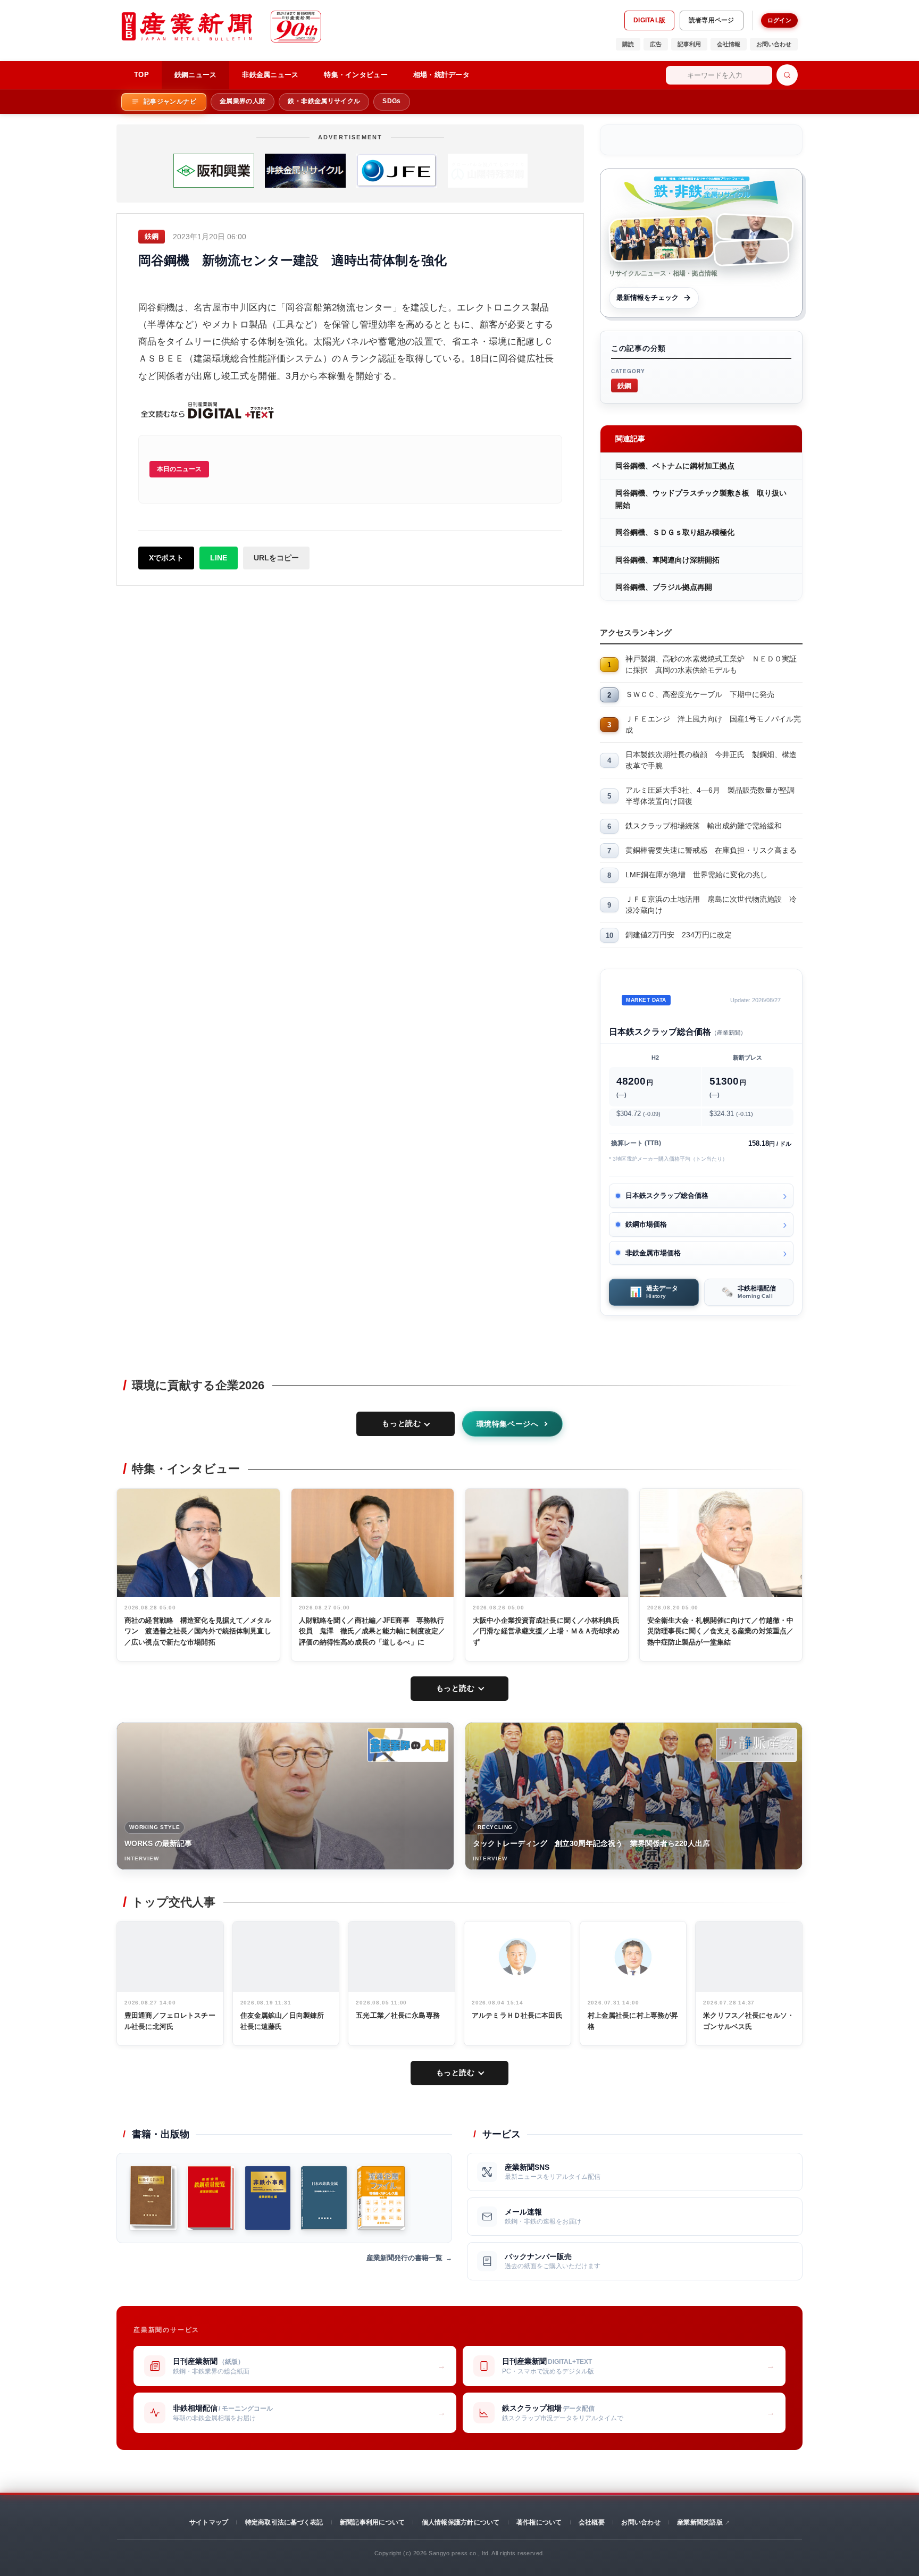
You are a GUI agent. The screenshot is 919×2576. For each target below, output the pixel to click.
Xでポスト (166, 558)
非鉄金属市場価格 (653, 1253)
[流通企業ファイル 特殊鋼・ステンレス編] (381, 2198)
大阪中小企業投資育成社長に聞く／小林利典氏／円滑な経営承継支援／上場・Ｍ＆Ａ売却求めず (546, 1631)
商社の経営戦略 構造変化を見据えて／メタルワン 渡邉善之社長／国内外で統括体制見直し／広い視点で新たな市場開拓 (198, 1631)
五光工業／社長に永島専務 (398, 2015)
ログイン (779, 20)
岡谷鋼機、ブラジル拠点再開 (664, 587)
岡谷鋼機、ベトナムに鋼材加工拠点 (675, 466)
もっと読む (401, 1423)
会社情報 (729, 44)
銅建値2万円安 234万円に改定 (679, 935)
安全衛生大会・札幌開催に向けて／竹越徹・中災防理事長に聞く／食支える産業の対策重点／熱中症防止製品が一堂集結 (721, 1631)
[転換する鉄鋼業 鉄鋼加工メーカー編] (153, 2198)
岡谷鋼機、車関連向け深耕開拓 (667, 560)
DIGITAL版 (649, 20)
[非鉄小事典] (268, 2198)
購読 (628, 44)
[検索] (787, 75)
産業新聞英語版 (700, 2522)
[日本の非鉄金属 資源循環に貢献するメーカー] (324, 2198)
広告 (656, 44)
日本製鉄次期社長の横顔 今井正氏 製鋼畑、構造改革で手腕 (711, 760)
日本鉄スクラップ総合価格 (667, 1195)
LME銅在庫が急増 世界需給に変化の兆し (696, 875)
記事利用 (689, 44)
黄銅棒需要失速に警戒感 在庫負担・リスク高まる (711, 850)
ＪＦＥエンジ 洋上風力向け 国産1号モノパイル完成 (713, 724)
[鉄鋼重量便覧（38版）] (211, 2198)
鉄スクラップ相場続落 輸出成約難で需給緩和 (704, 826)
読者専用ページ (712, 20)
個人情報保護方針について (461, 2522)
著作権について (539, 2522)
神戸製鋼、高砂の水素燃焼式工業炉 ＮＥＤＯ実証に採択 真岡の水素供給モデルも (711, 664)
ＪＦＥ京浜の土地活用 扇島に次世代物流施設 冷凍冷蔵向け (711, 905)
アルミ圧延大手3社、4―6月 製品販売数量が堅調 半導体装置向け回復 (714, 796)
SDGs (391, 101)
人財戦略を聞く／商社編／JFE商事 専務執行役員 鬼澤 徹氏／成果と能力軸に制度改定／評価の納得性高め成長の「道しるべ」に (372, 1631)
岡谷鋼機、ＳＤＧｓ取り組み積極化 (675, 532)
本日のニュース (179, 469)
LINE (219, 558)
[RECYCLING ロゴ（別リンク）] (756, 1745)
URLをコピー (276, 558)
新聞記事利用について (372, 2522)
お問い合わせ (774, 44)
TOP (141, 75)
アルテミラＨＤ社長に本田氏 (517, 2015)
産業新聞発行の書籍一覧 (404, 2258)
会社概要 (592, 2522)
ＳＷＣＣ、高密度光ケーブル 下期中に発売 (700, 694)
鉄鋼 (624, 385)
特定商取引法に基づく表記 (284, 2522)
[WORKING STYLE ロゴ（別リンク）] (408, 1745)
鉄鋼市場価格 (646, 1224)
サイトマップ (209, 2522)
